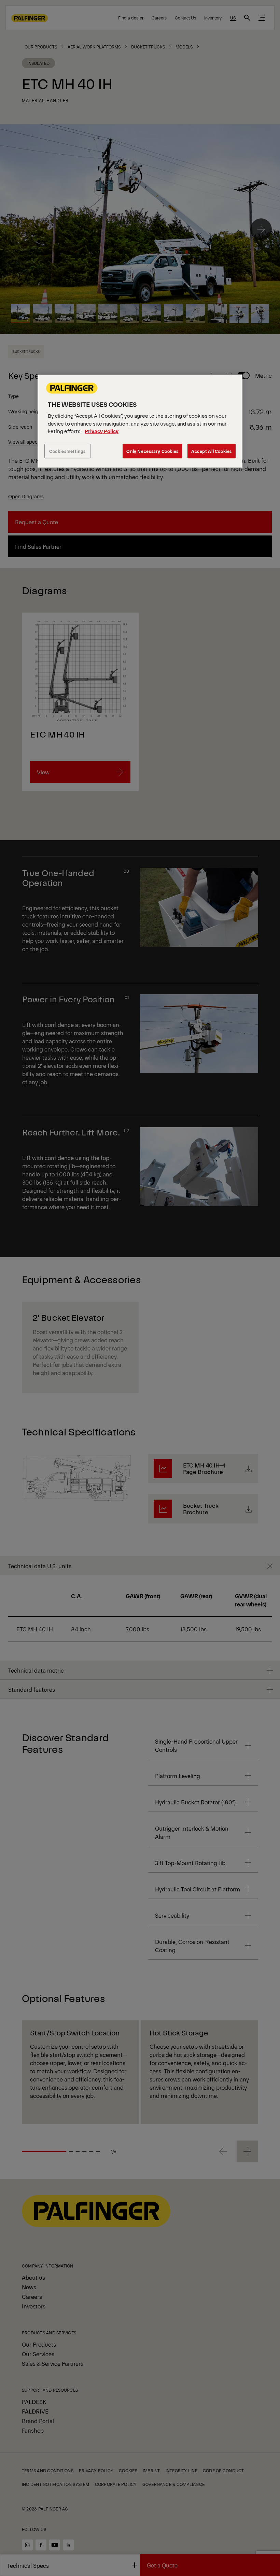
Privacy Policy (102, 431)
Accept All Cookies (212, 451)
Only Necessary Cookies (152, 451)
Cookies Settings (67, 451)
